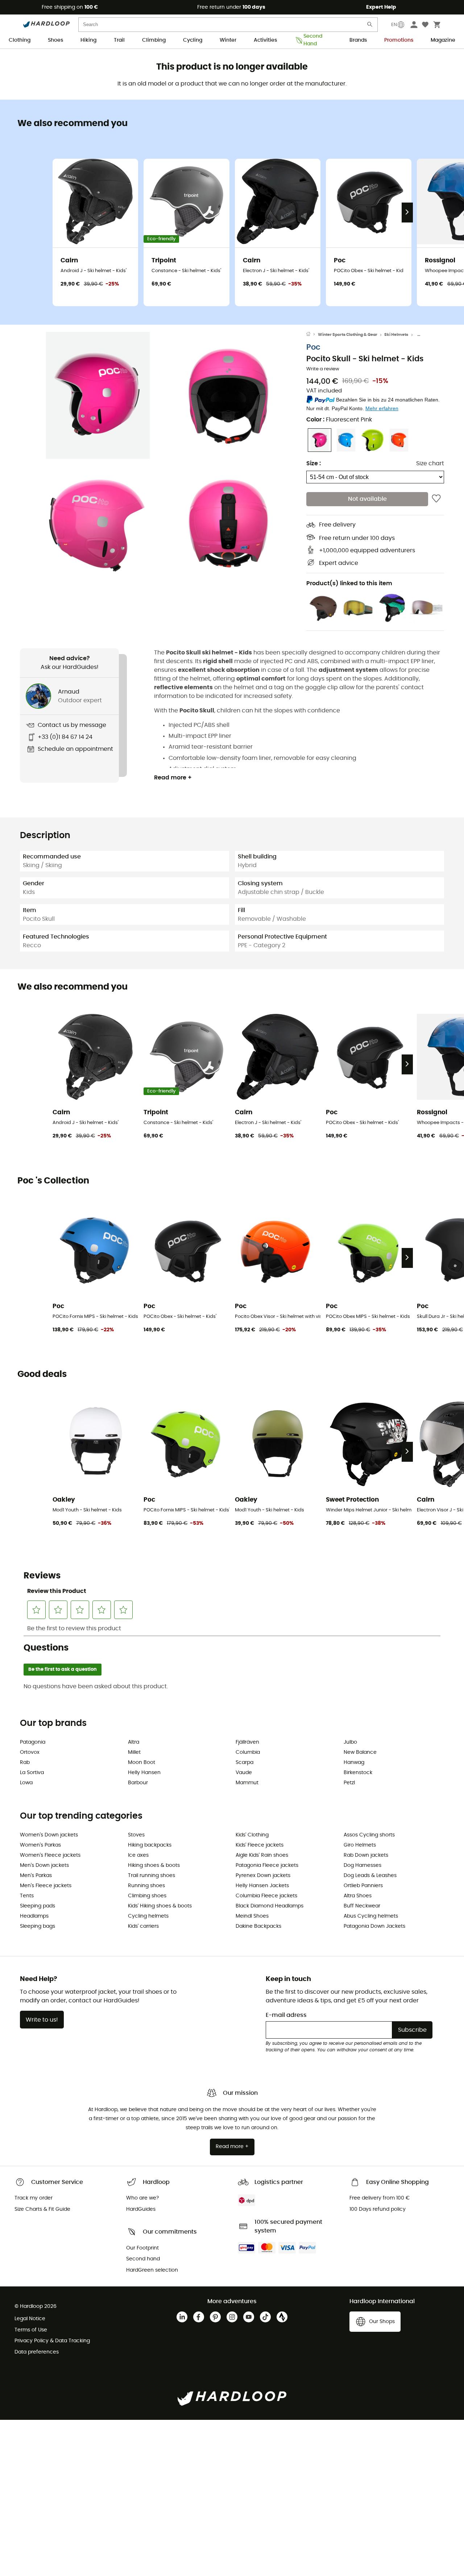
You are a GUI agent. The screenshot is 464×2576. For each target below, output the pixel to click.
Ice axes (138, 1855)
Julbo (350, 1742)
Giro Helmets (360, 1845)
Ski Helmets (396, 335)
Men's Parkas (36, 1876)
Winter (228, 40)
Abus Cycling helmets (371, 1916)
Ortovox (30, 1752)
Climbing (154, 40)
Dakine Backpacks (258, 1926)
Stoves (136, 1835)
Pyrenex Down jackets (263, 1876)
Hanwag (354, 1763)
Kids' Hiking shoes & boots (160, 1906)
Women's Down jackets (49, 1835)
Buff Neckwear (362, 1906)
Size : (314, 463)
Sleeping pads (38, 1906)
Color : (339, 420)
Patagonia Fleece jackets (267, 1865)
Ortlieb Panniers (363, 1886)
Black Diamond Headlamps (270, 1906)
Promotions (399, 40)
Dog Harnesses (362, 1865)
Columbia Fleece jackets (266, 1896)
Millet (134, 1752)
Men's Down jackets (44, 1865)
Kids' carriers (143, 1926)
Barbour (138, 1783)
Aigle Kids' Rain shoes (262, 1855)
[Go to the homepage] (312, 335)
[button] (98, 395)
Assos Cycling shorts (369, 1835)
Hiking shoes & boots (154, 1865)
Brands (358, 40)
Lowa (26, 1783)
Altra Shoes (358, 1896)
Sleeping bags (38, 1926)
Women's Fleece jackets (50, 1855)
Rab (25, 1763)
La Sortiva (32, 1773)
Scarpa (245, 1763)
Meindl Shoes (252, 1916)
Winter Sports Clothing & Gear (348, 335)
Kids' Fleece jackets (260, 1845)
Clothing (20, 40)
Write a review (323, 369)
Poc (313, 347)
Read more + (173, 778)
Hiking (88, 40)
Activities (265, 40)
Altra (134, 1742)
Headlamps (34, 1916)
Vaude (244, 1773)
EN (394, 25)
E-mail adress (286, 2015)
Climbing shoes (147, 1896)
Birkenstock (358, 1773)
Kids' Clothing (252, 1835)
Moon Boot (142, 1763)
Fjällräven (247, 1742)
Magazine (443, 40)
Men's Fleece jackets (46, 1886)
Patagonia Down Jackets (374, 1926)
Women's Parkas (40, 1845)
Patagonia (33, 1742)
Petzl (349, 1783)
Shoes (55, 40)
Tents (27, 1896)
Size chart (430, 463)
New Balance (360, 1752)
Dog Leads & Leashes (370, 1876)
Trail (119, 40)
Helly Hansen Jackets (262, 1886)
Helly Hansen (144, 1773)
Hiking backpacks (150, 1845)
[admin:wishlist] (436, 499)
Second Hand (313, 41)
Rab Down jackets (366, 1855)
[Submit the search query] (370, 26)
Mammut (247, 1783)
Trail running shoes (152, 1876)
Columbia (248, 1752)
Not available (367, 499)
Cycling (193, 40)
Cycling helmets (148, 1916)
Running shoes (146, 1886)
